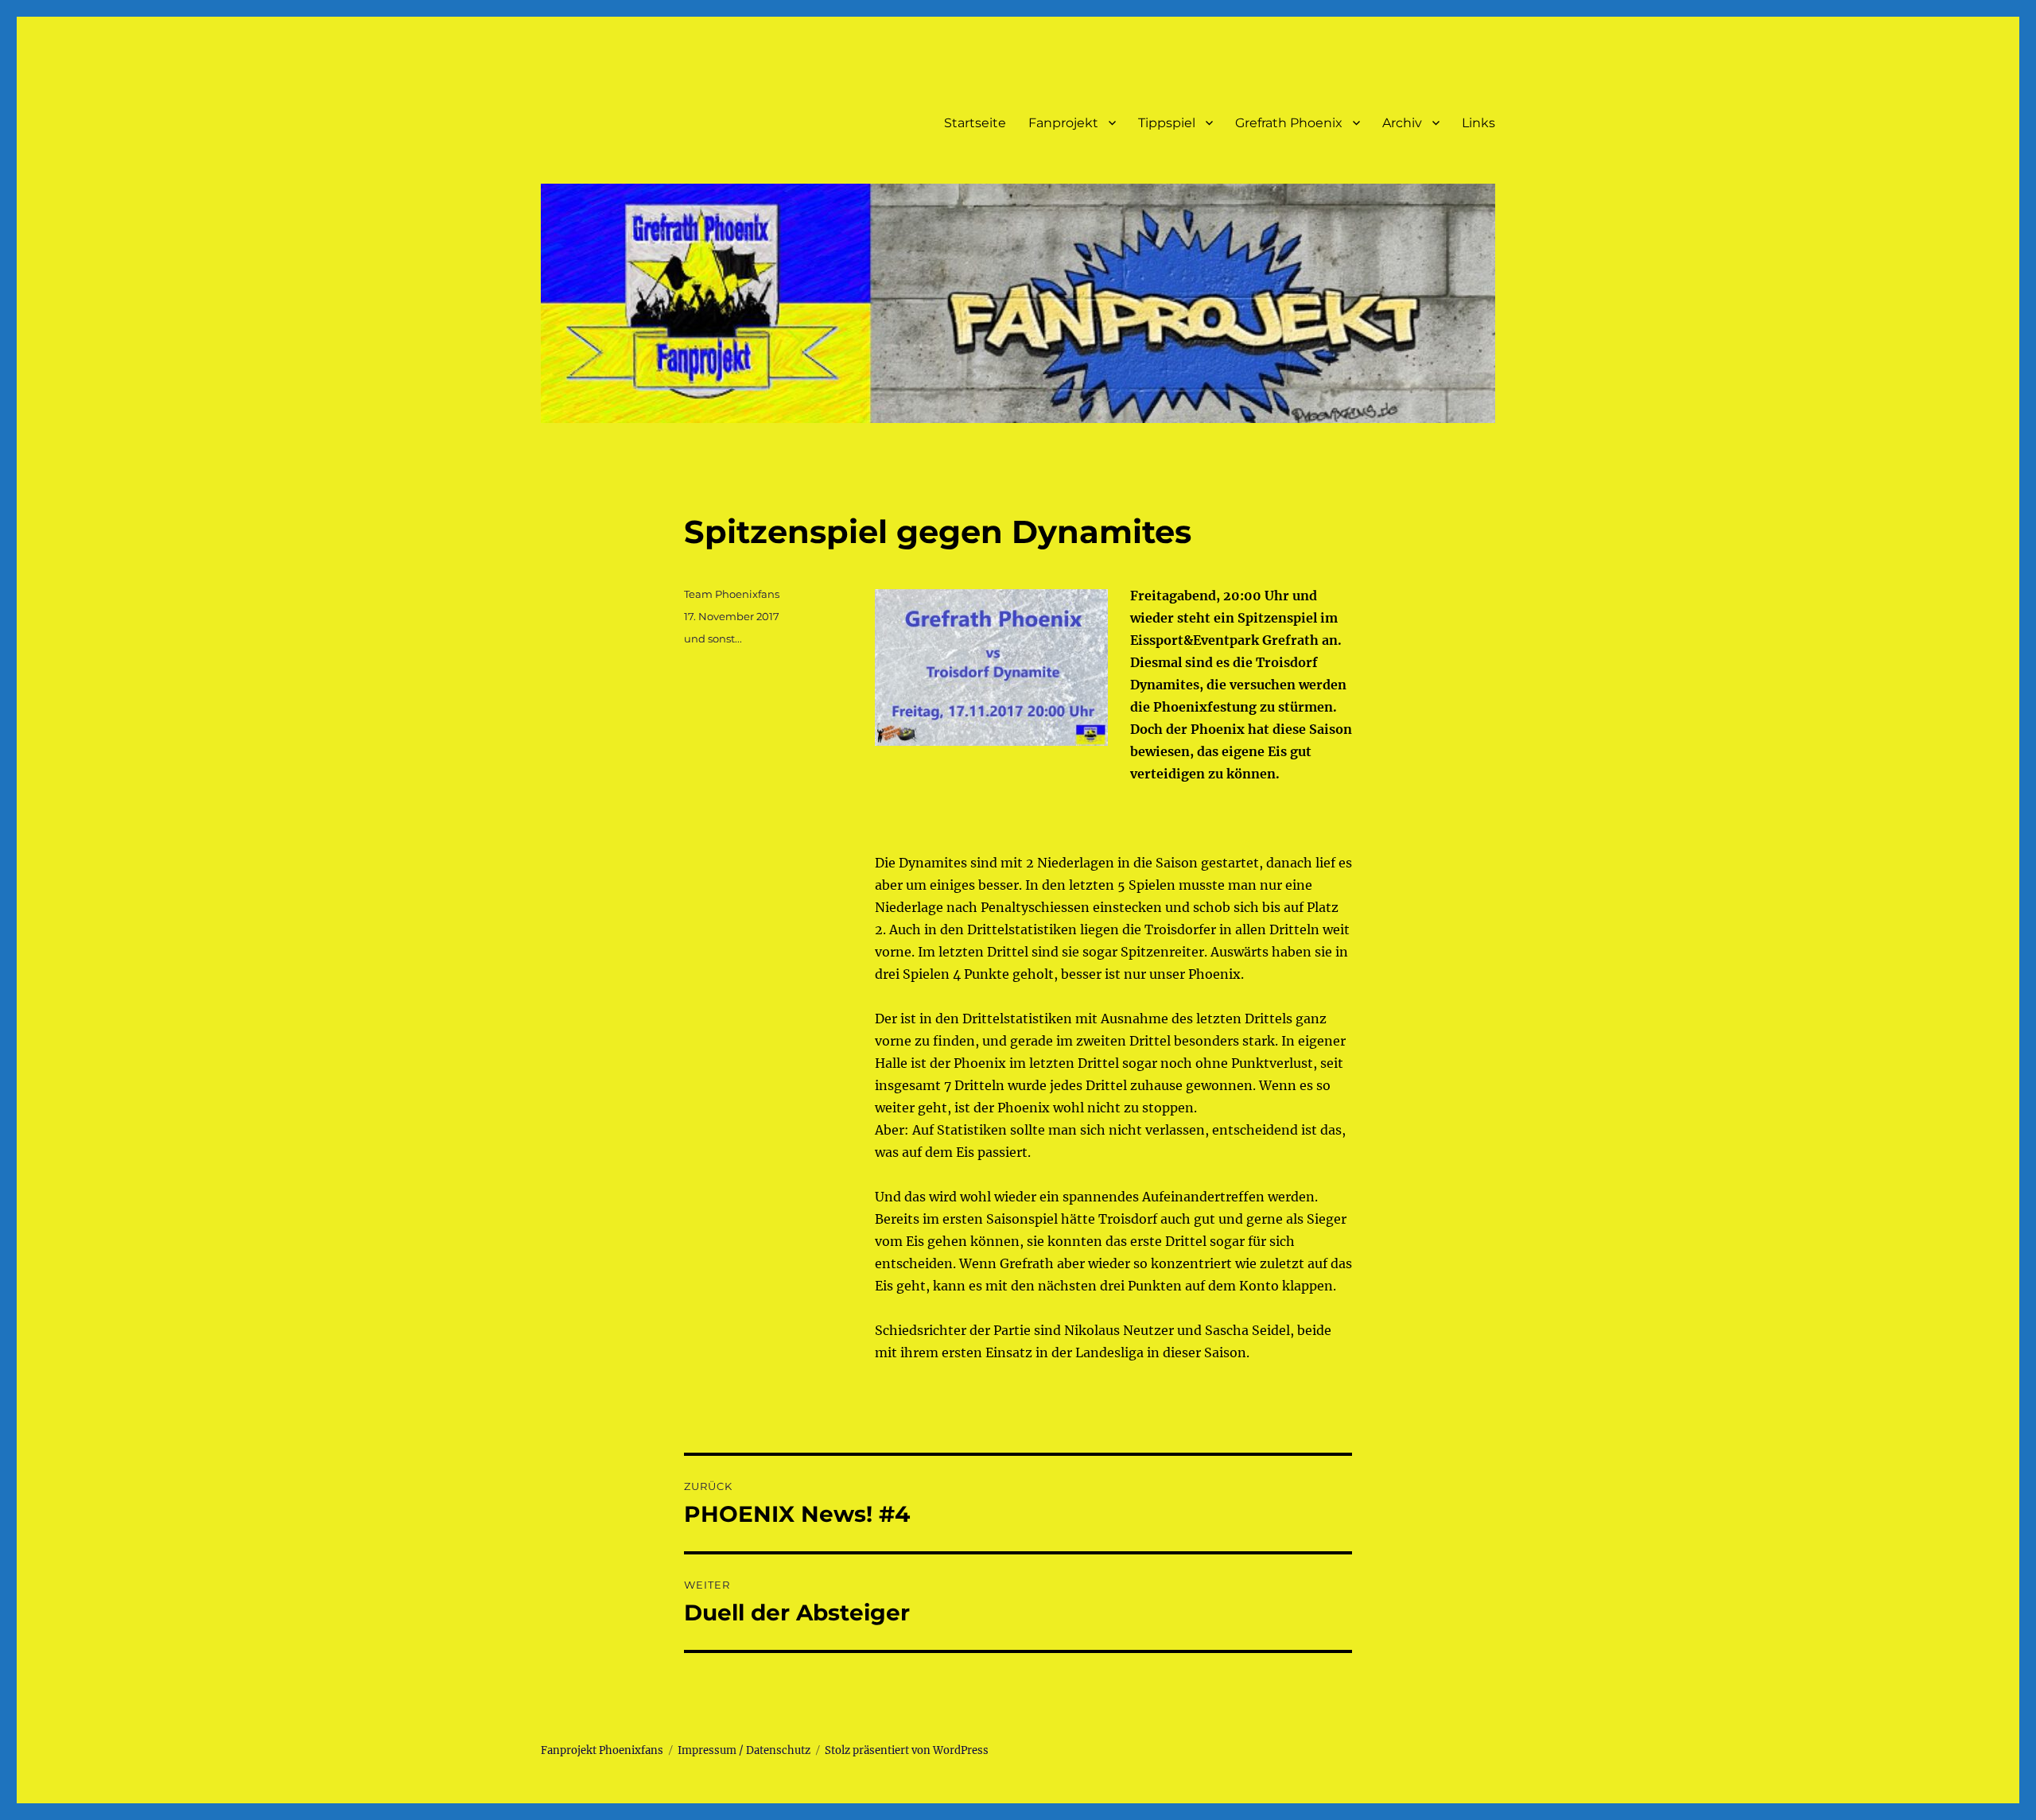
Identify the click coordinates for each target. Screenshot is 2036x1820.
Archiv (1402, 123)
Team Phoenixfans (732, 594)
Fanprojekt (1063, 123)
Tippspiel (1167, 123)
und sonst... (713, 638)
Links (1478, 123)
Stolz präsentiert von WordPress (907, 1750)
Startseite (975, 123)
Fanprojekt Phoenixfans (602, 1750)
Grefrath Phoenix (1289, 123)
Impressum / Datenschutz (744, 1750)
